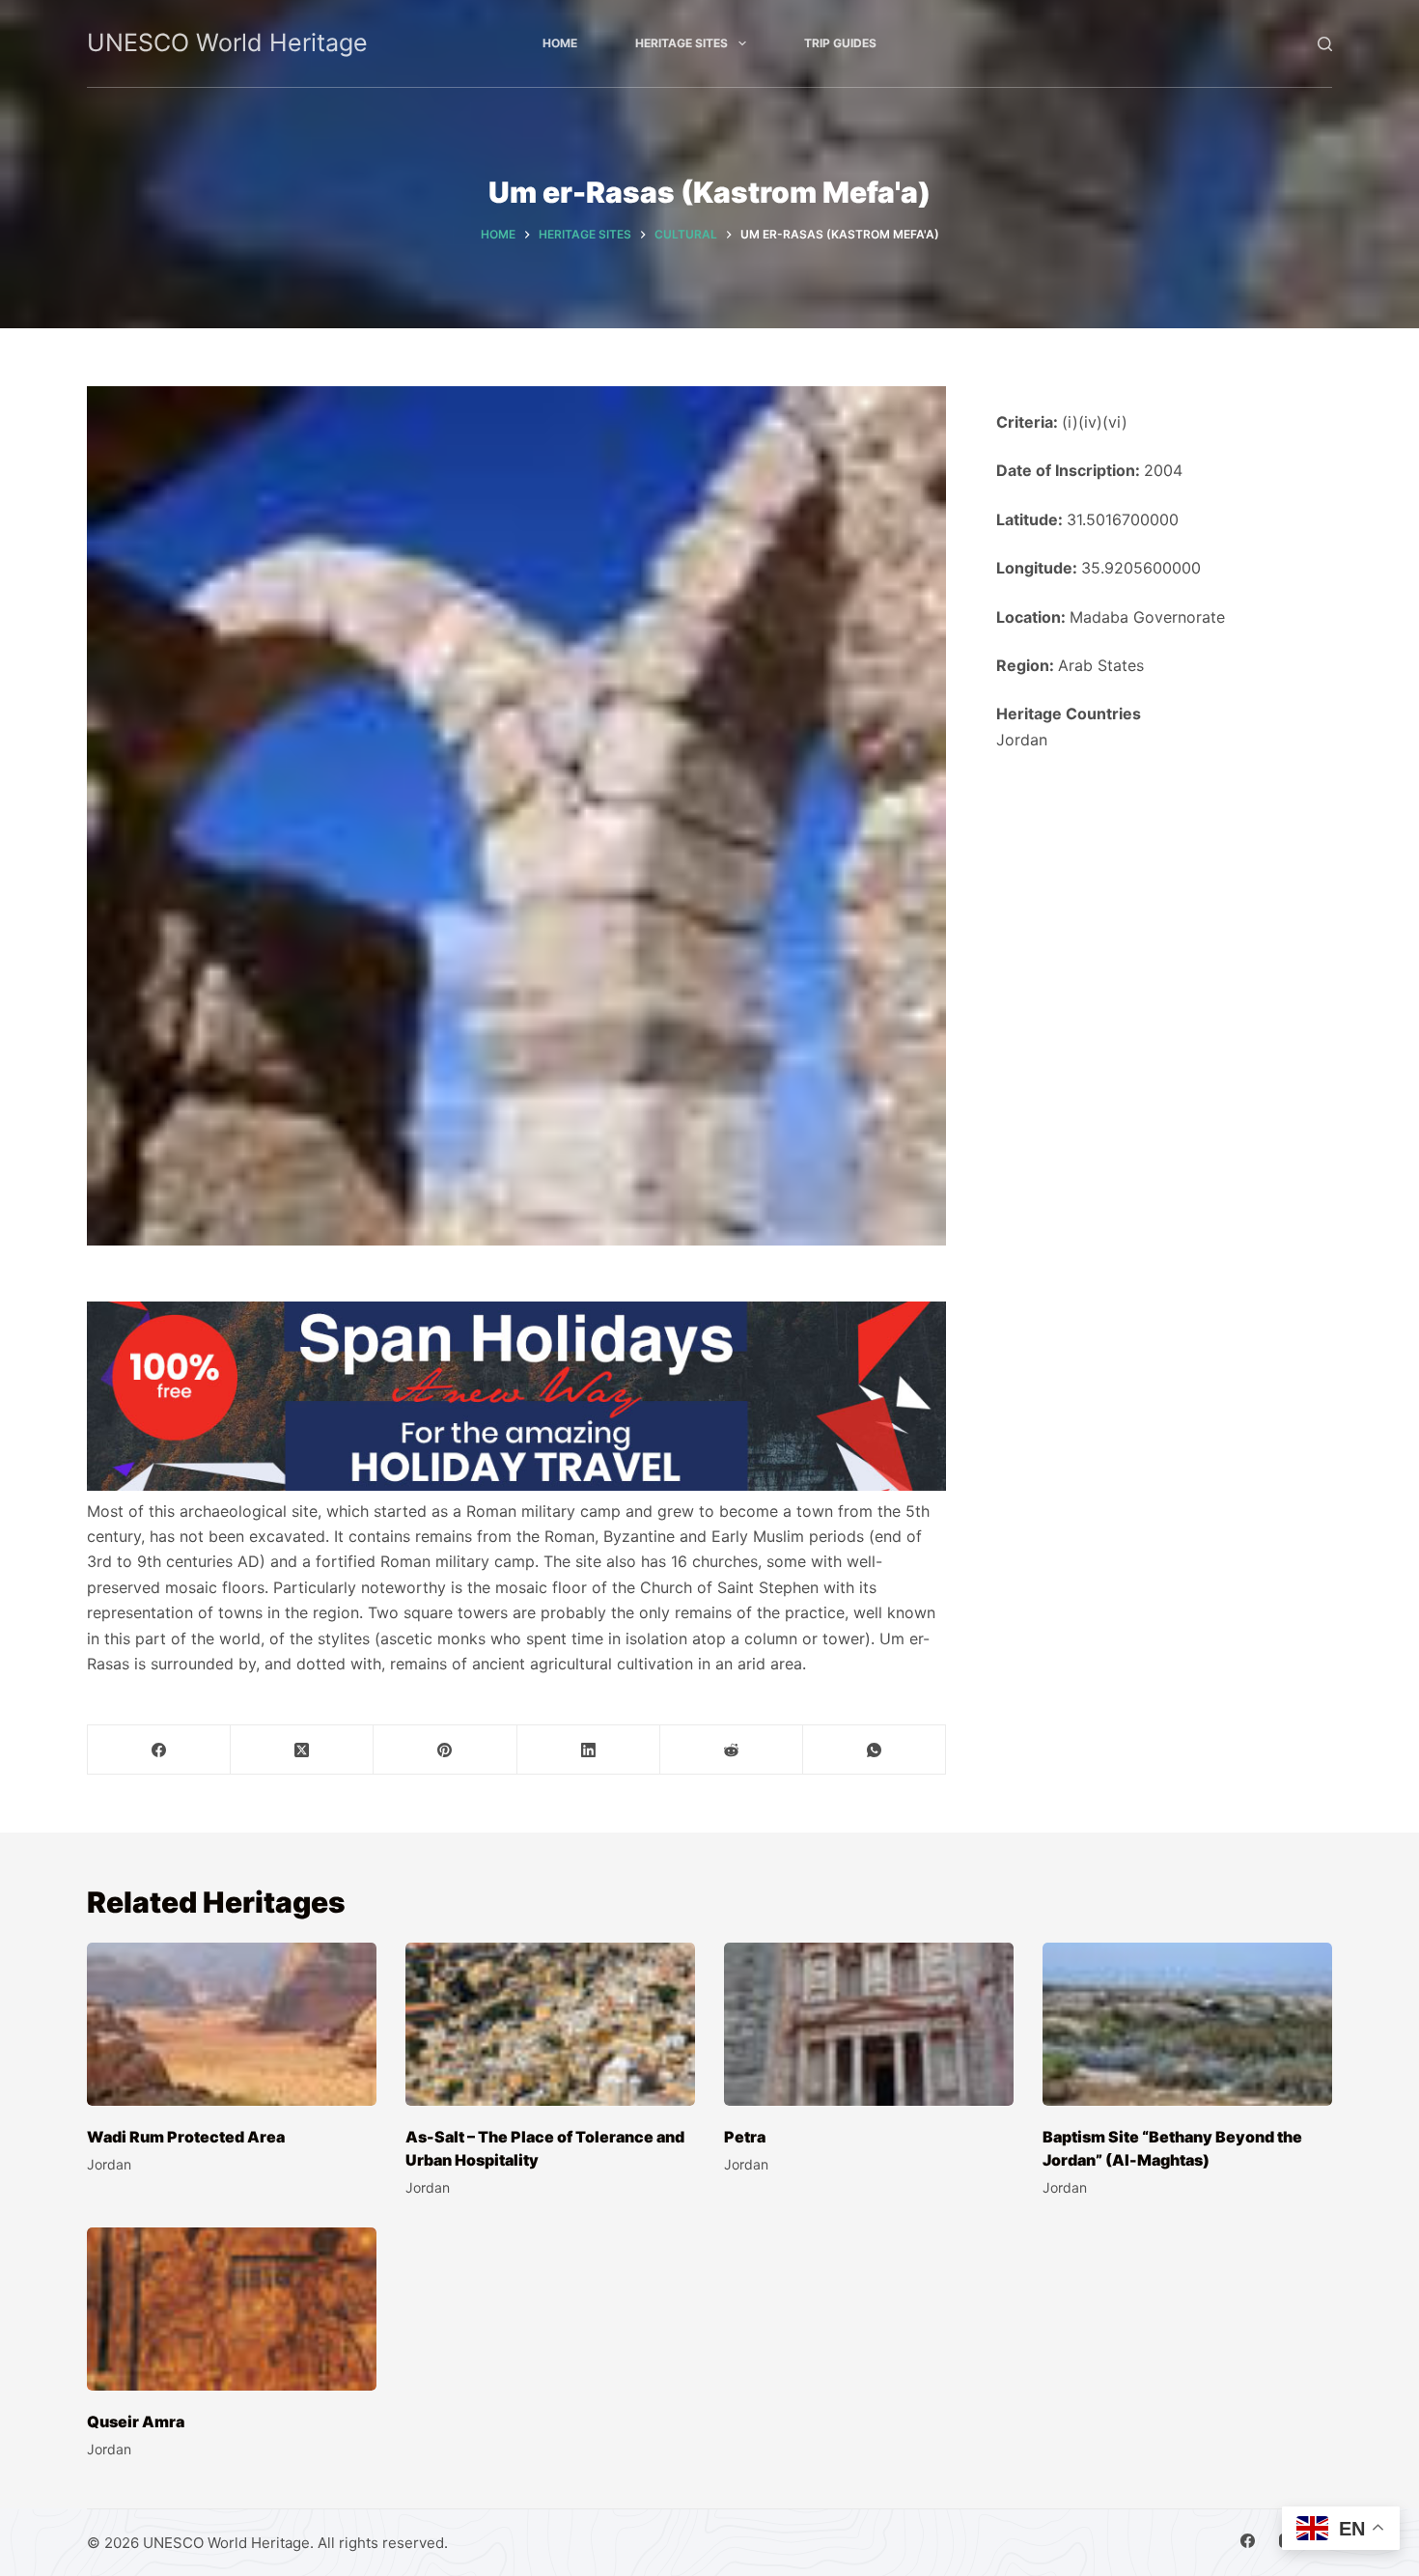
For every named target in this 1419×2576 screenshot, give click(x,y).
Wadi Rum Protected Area (186, 2137)
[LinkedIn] (589, 1750)
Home (560, 43)
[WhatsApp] (875, 1750)
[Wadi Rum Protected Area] (232, 2024)
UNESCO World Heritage (227, 42)
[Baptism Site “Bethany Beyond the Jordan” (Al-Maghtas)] (1187, 2024)
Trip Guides (840, 43)
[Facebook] (159, 1750)
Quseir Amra (136, 2422)
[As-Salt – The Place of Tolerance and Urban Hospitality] (550, 2024)
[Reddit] (732, 1750)
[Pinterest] (445, 1750)
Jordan (1022, 740)
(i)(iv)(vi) (1095, 422)
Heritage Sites (682, 43)
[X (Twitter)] (302, 1750)
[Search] (1325, 44)
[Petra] (869, 2024)
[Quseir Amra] (232, 2309)
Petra (745, 2137)
